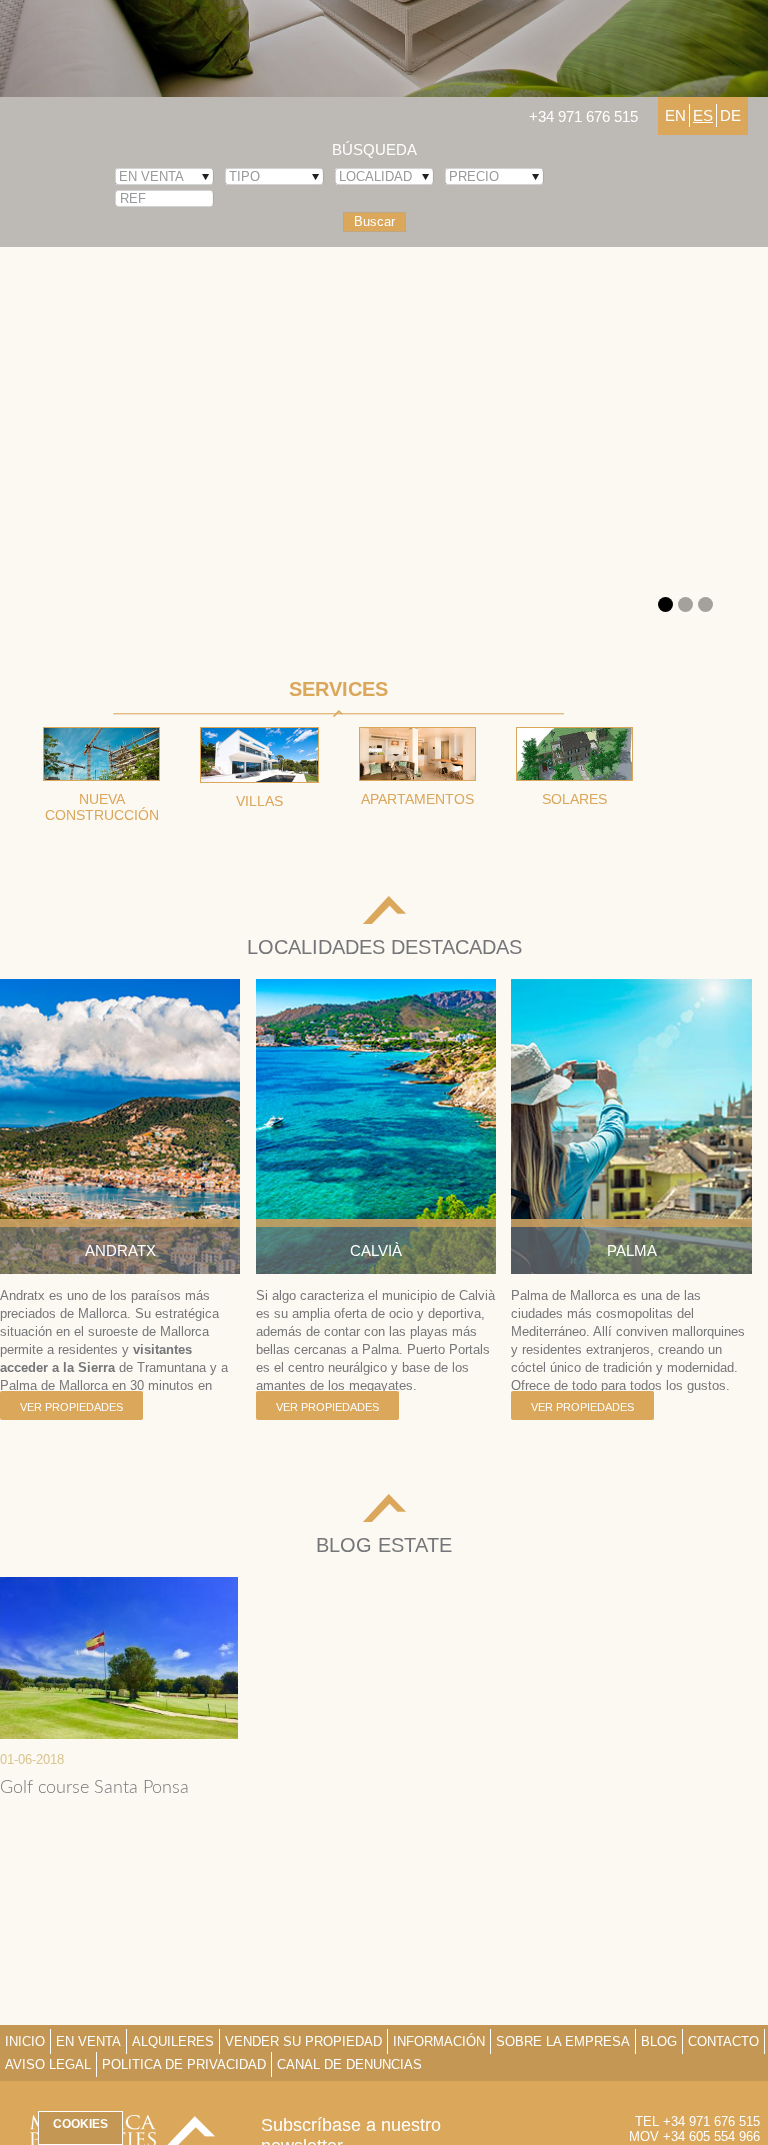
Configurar (640, 2092)
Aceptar (128, 2092)
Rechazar (384, 2092)
